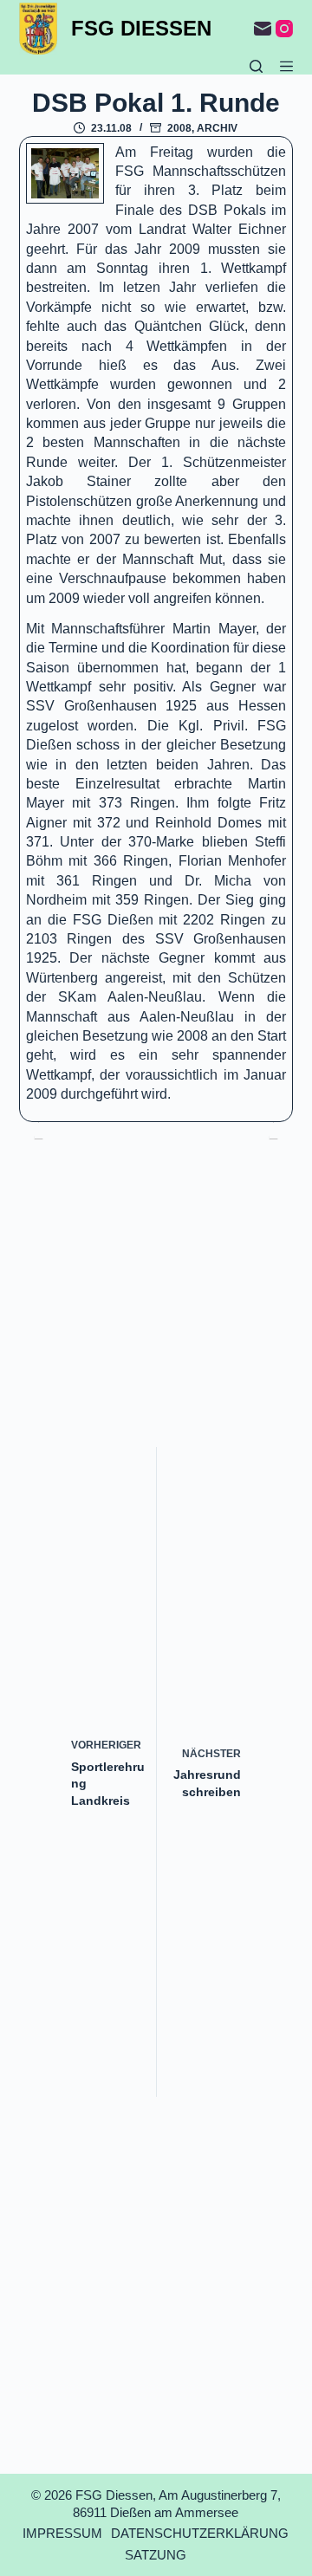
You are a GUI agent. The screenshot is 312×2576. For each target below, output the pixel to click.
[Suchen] (256, 66)
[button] (65, 174)
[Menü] (286, 66)
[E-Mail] (263, 29)
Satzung (156, 2555)
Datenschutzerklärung (200, 2533)
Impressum (62, 2533)
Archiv (217, 128)
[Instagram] (284, 29)
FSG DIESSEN (141, 28)
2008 (179, 128)
